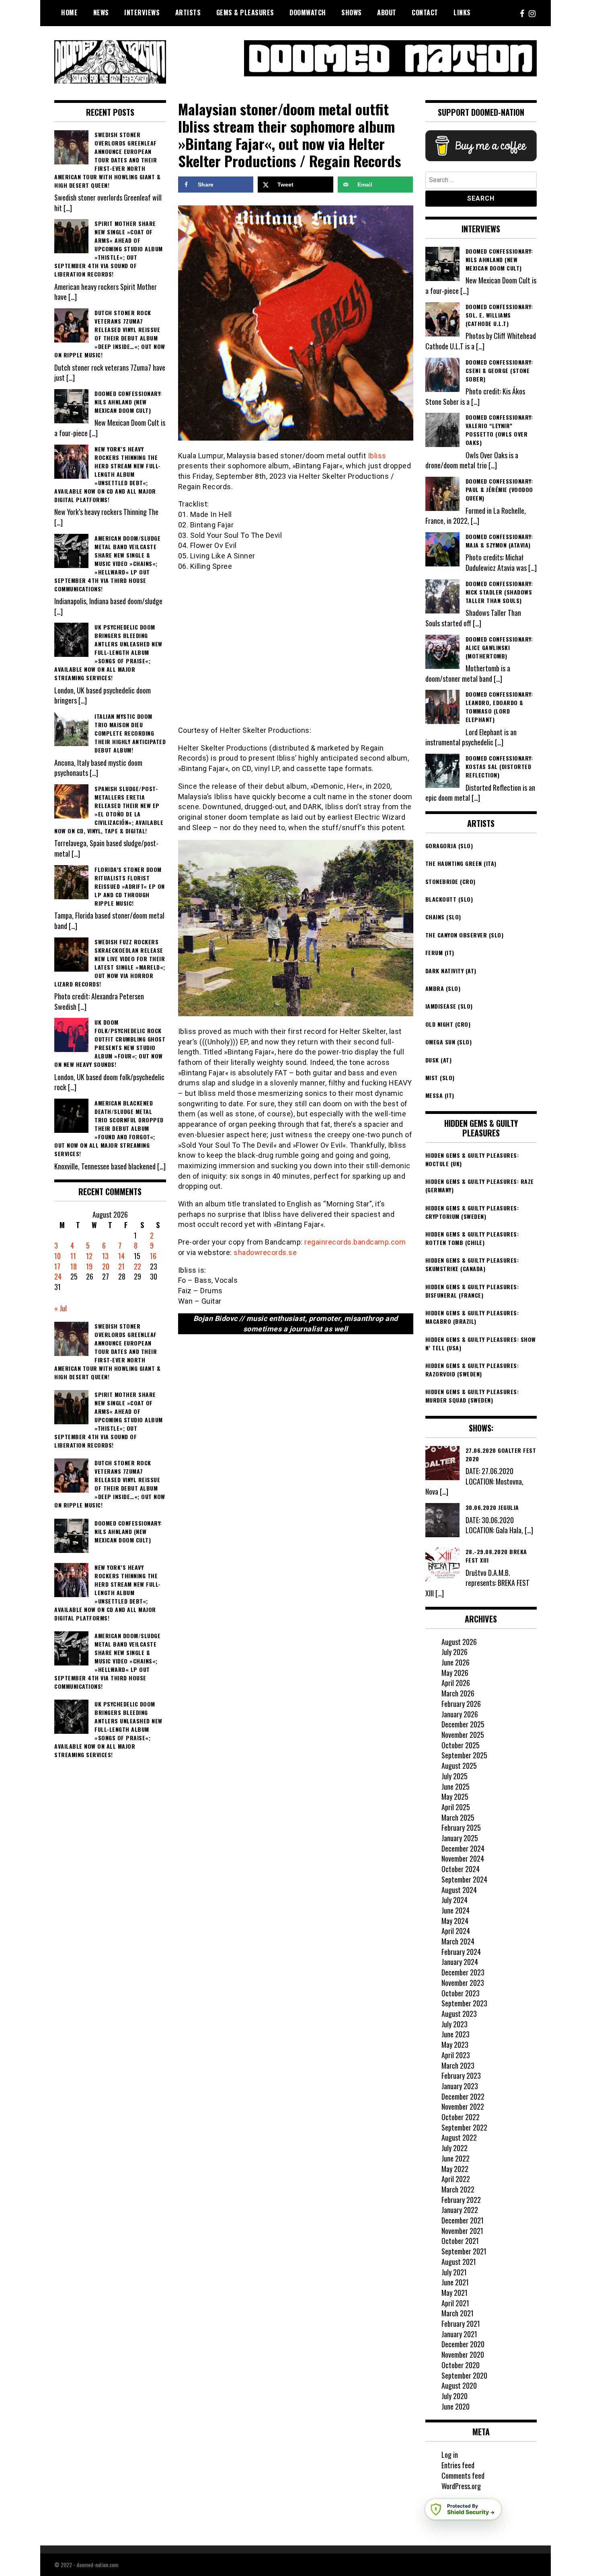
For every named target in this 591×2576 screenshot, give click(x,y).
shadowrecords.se (265, 1252)
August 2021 (459, 2262)
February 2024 (461, 1952)
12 (89, 1256)
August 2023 (459, 2014)
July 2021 (454, 2272)
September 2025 (464, 1755)
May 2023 (455, 2045)
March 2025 (458, 1817)
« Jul (61, 1308)
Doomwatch (308, 12)
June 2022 (456, 2158)
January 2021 (459, 2334)
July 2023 (455, 2024)
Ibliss (377, 456)
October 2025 (461, 1745)
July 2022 (455, 2148)
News (101, 12)
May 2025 (455, 1797)
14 (121, 1256)
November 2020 (463, 2354)
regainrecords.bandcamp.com (355, 1242)
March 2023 (458, 2065)
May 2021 (455, 2293)
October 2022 (461, 2117)
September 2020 (464, 2375)
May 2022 (455, 2169)
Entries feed (458, 2465)
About (387, 12)
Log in (450, 2455)
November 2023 (463, 1983)
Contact (425, 12)
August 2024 (459, 1890)
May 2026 (455, 1673)
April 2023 (456, 2055)
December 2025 (463, 1724)
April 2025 (456, 1807)
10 (57, 1256)
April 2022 (456, 2179)
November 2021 (462, 2231)
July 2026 (455, 1652)
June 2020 (456, 2406)
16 (153, 1256)
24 (58, 1276)
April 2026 (456, 1683)
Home (69, 12)
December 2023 (463, 1972)
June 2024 (456, 1910)
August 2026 (459, 1642)
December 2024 (463, 1848)
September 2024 (464, 1879)
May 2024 (455, 1921)
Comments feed (463, 2476)
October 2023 (461, 1993)
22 (137, 1266)
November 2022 (463, 2106)
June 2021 (455, 2282)
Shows (352, 12)
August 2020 (459, 2385)
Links (462, 12)
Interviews (142, 12)
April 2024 (456, 1931)
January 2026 (460, 1714)
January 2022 (460, 2210)
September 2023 (464, 2003)
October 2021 (460, 2241)
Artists (188, 12)
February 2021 (461, 2324)
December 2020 (463, 2344)
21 (121, 1266)
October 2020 (461, 2365)
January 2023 (460, 2086)
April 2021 (455, 2303)
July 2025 (455, 1776)
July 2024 (455, 1900)
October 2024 (461, 1869)
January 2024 (460, 1962)
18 (74, 1266)
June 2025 (456, 1786)
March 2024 (458, 1941)
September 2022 (464, 2127)
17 (57, 1266)
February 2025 (461, 1827)
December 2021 (463, 2220)
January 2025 (460, 1838)
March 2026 (458, 1693)
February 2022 (461, 2200)
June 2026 (456, 1662)
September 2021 (464, 2251)
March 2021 (458, 2313)
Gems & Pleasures (245, 12)
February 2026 (461, 1704)
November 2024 (463, 1858)
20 (106, 1266)
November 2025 (463, 1735)
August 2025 (459, 1766)
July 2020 (455, 2396)
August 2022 (459, 2137)
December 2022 (463, 2096)
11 (73, 1256)
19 (89, 1266)
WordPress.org (461, 2486)
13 (105, 1256)
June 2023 (456, 2034)
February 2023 (461, 2076)
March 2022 (458, 2189)
